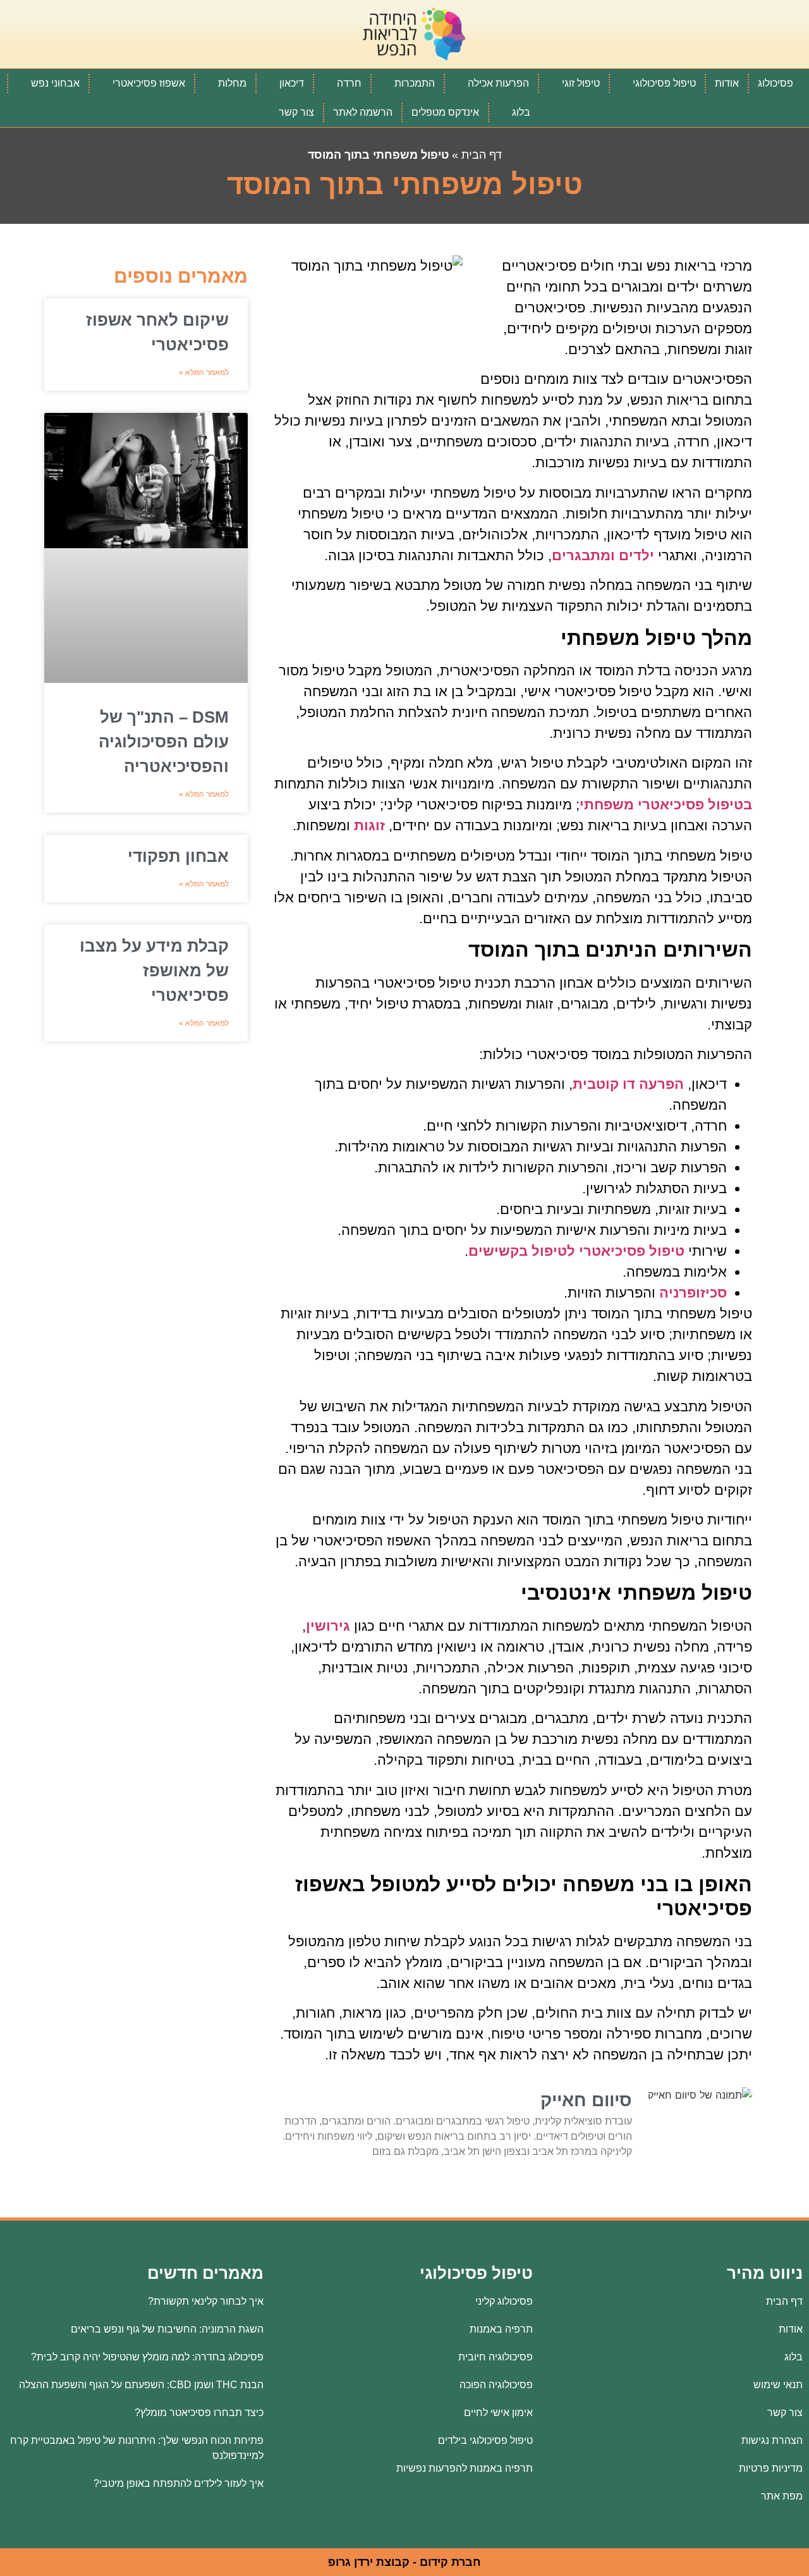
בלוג (521, 112)
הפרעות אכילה (498, 83)
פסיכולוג (776, 83)
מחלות (232, 83)
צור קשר (296, 112)
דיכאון (292, 83)
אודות (727, 83)
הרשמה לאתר (363, 112)
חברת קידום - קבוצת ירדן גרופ (404, 2562)
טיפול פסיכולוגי (664, 83)
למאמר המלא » (204, 372)
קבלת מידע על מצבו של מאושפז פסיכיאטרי (154, 971)
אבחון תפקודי (178, 856)
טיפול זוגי (581, 83)
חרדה (349, 83)
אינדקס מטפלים (445, 112)
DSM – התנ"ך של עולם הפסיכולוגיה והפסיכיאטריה (164, 742)
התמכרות (415, 83)
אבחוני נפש (55, 83)
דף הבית (482, 155)
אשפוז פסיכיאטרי (149, 83)
